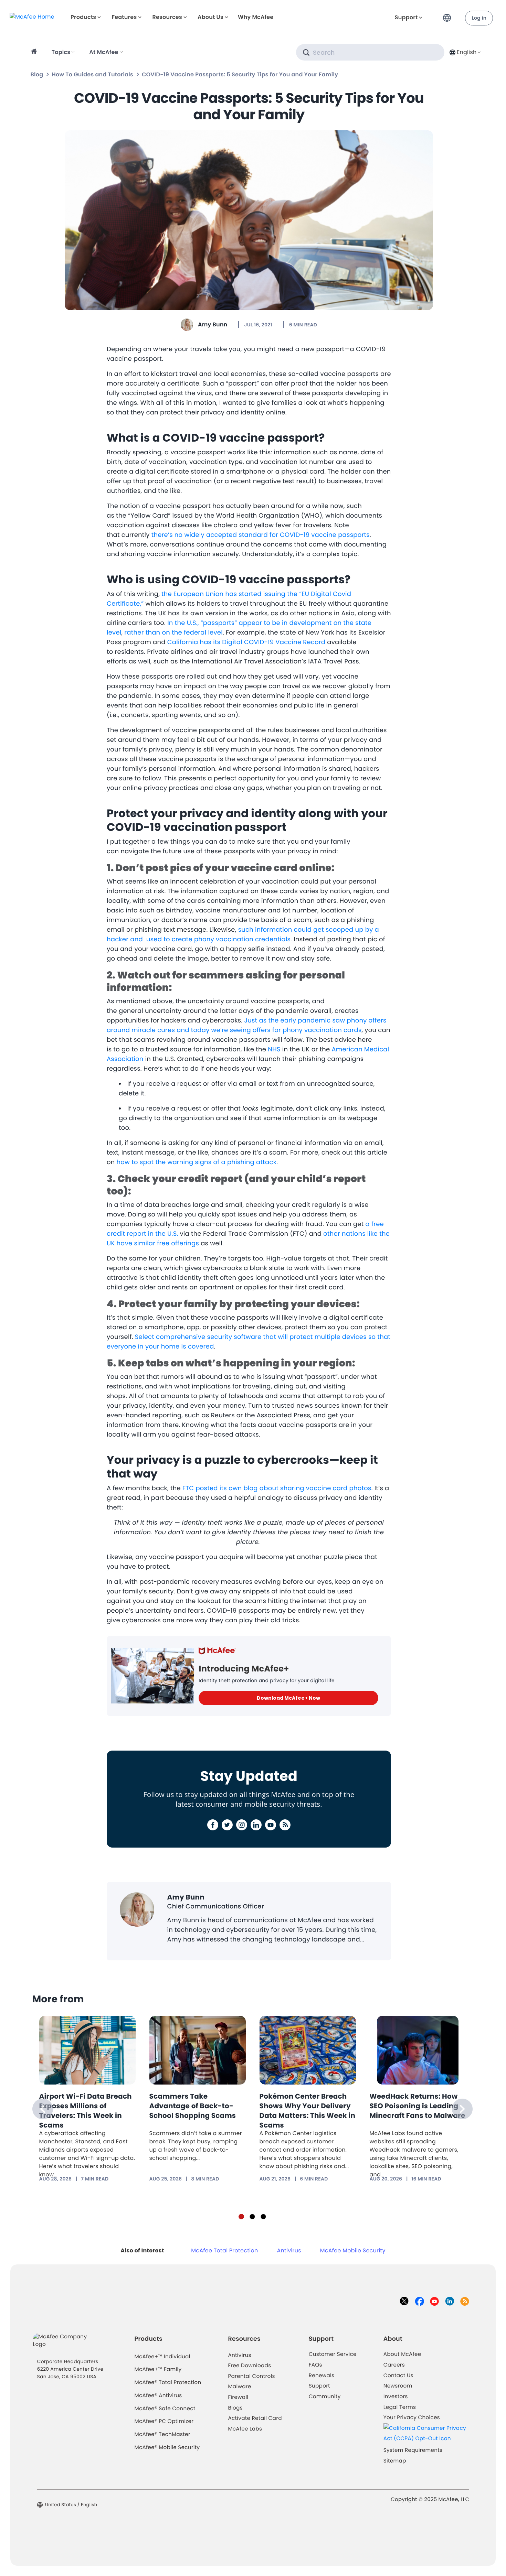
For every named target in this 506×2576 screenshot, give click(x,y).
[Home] (35, 52)
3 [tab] (263, 2217)
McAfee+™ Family (158, 2369)
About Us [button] (210, 17)
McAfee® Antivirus (158, 2396)
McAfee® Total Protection (168, 2383)
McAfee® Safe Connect (165, 2409)
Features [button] (124, 17)
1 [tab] (241, 2217)
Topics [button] (61, 52)
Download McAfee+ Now (288, 1698)
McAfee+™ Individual (162, 2357)
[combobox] (464, 52)
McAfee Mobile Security (353, 2250)
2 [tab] (252, 2217)
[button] (449, 15)
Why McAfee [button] (256, 17)
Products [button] (83, 17)
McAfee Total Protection (224, 2250)
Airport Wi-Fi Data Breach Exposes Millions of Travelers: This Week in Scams (86, 2111)
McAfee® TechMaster (162, 2434)
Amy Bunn (213, 324)
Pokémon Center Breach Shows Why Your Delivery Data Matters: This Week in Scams (308, 2111)
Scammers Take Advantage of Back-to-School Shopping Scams (193, 2106)
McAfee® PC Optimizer (164, 2421)
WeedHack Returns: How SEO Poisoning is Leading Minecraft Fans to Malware (418, 2106)
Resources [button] (167, 17)
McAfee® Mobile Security (167, 2448)
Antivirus (289, 2250)
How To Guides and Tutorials (92, 74)
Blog (37, 74)
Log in (479, 18)
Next (462, 2109)
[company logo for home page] (32, 17)
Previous (43, 2109)
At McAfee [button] (104, 52)
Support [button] (406, 17)
